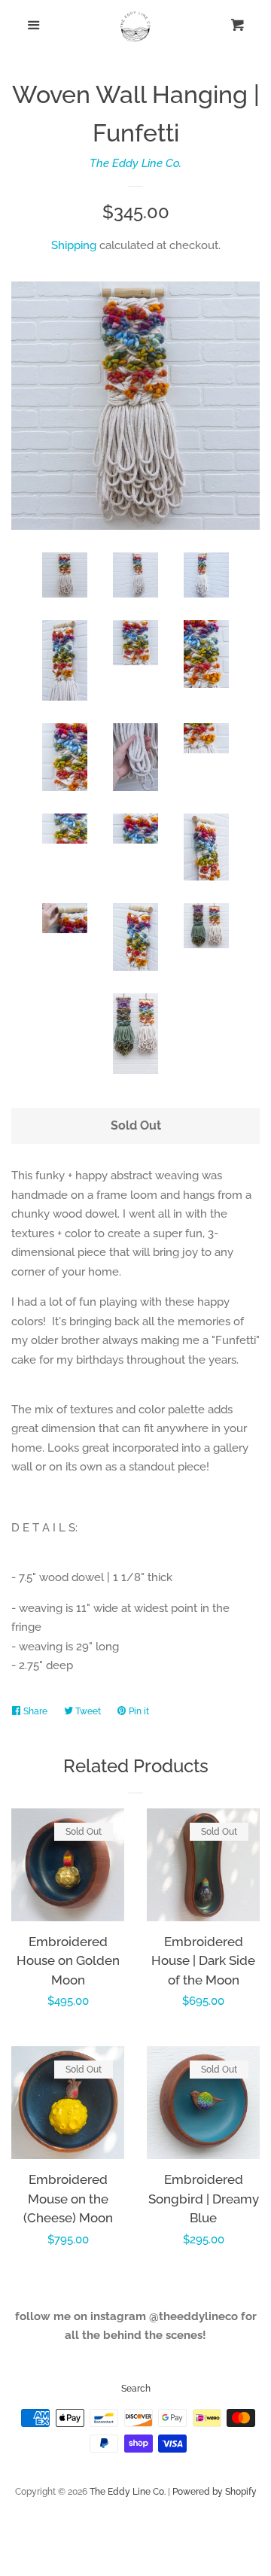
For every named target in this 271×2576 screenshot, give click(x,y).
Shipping (74, 245)
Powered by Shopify (215, 2492)
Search (136, 2389)
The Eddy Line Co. (135, 163)
